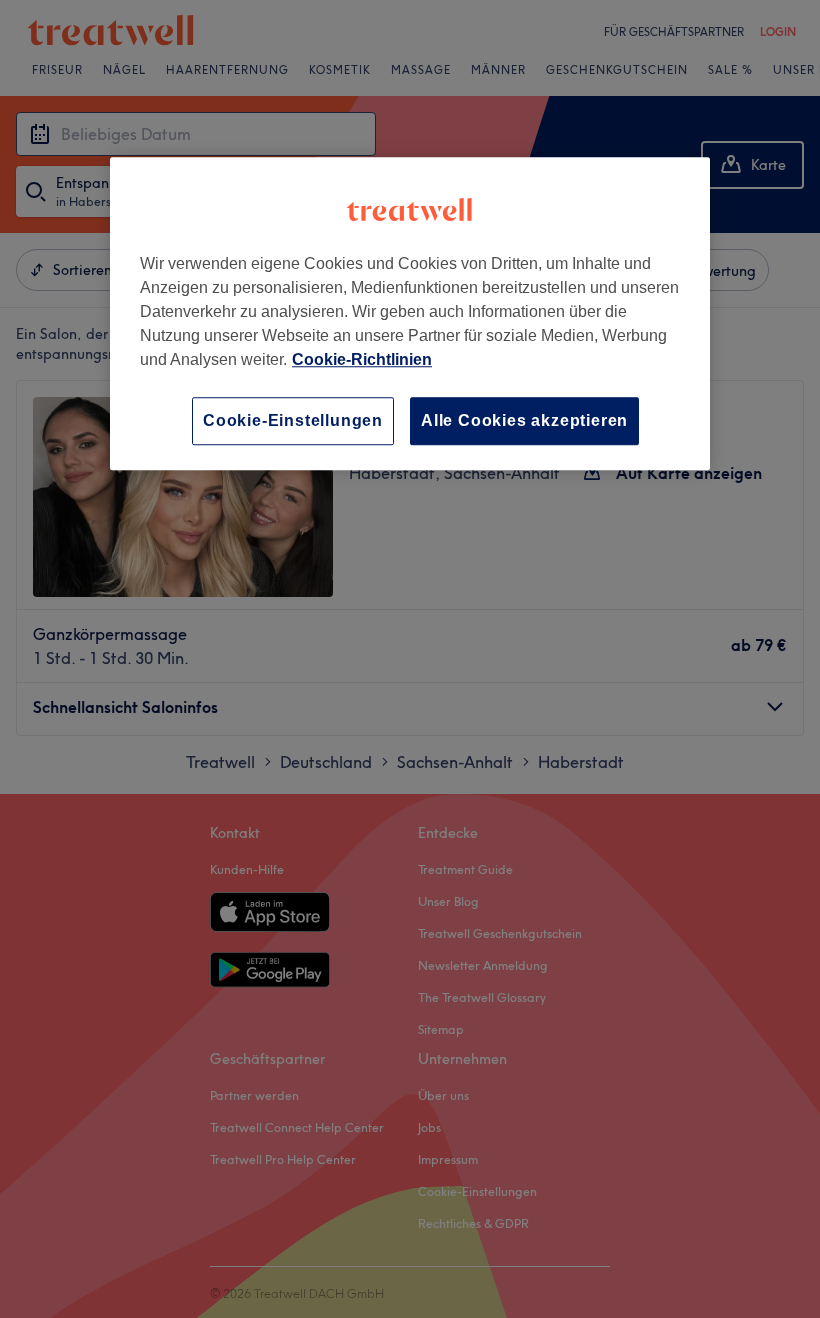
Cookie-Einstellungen (293, 420)
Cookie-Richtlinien (362, 359)
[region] (410, 313)
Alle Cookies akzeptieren (524, 420)
